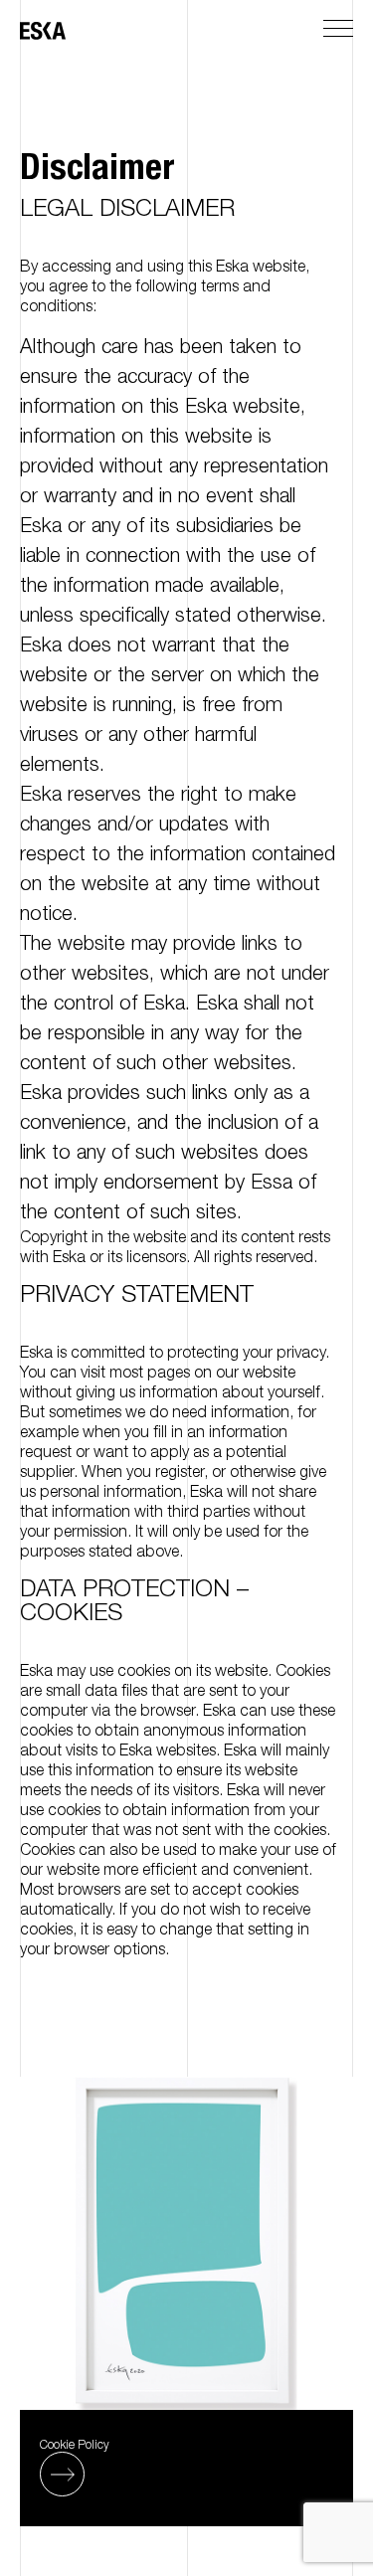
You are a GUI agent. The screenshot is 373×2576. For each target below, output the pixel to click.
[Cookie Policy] (62, 2474)
